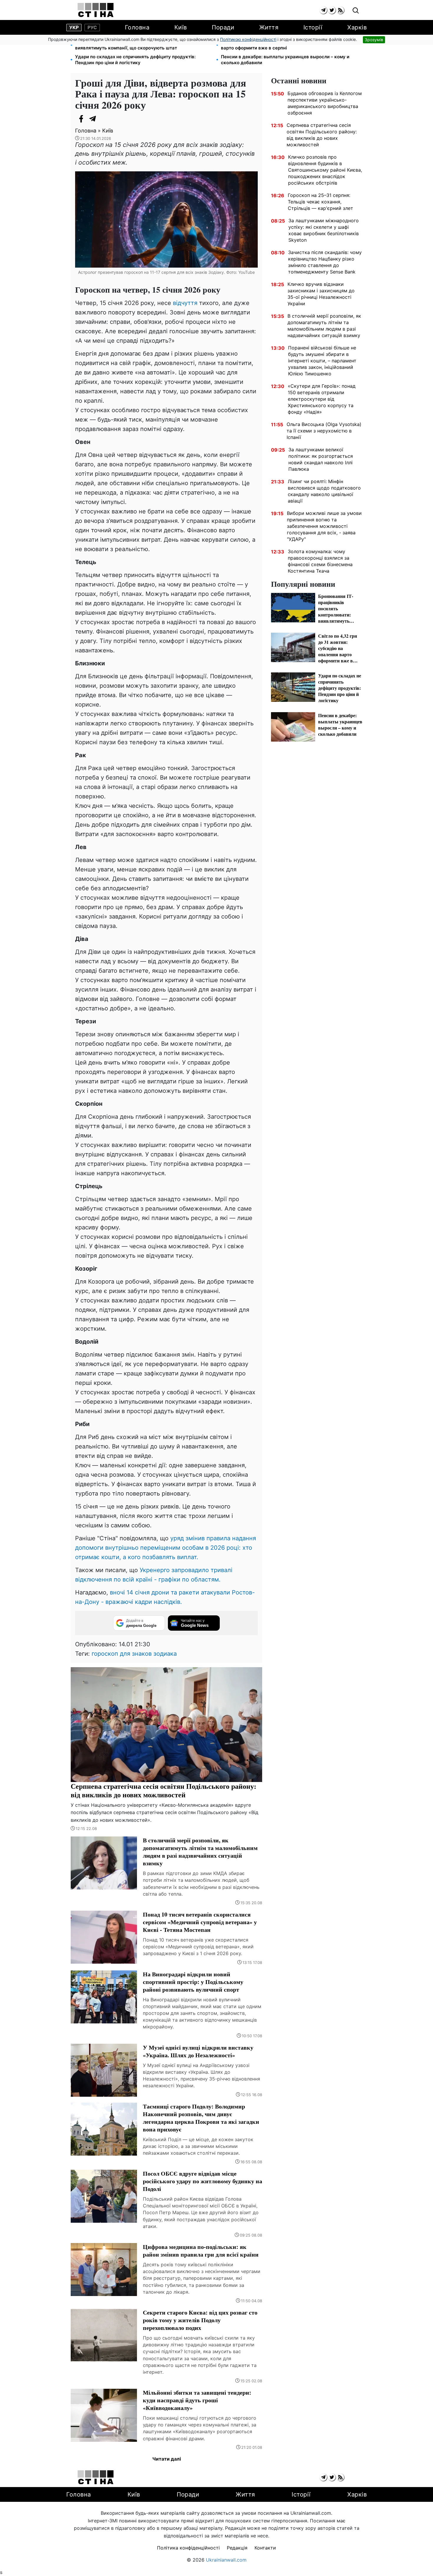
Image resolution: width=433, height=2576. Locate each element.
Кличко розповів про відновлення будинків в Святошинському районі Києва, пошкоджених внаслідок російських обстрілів (325, 170)
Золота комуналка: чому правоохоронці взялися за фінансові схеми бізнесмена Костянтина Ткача (320, 561)
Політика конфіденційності (188, 2548)
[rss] (340, 10)
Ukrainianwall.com (226, 2560)
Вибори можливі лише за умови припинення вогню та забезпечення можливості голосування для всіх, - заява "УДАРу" (324, 526)
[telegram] (323, 10)
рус (92, 27)
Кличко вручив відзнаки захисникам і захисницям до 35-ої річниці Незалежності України (321, 294)
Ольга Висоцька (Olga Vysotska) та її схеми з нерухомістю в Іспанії (324, 431)
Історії (313, 27)
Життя (269, 27)
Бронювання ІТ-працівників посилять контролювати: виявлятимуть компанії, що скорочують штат (134, 45)
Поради (223, 27)
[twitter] (332, 10)
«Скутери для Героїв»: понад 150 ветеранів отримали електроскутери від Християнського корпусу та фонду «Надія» (322, 399)
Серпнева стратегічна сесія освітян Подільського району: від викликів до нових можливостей (322, 135)
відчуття (186, 303)
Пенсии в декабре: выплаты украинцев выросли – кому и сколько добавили (285, 60)
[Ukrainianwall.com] (96, 10)
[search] (356, 11)
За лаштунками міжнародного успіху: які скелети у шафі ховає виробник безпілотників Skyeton (324, 230)
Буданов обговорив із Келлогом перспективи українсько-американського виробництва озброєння (325, 103)
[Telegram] (93, 119)
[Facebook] (81, 119)
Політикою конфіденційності (248, 39)
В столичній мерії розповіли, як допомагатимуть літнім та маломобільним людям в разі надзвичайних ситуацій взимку (324, 326)
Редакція (237, 2548)
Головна (137, 27)
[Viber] (105, 119)
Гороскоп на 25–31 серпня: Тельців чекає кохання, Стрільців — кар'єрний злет (320, 202)
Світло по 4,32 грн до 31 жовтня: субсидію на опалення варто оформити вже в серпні (283, 45)
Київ (181, 27)
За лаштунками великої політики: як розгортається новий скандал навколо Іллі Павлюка (321, 459)
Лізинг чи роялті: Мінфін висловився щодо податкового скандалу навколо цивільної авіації (324, 491)
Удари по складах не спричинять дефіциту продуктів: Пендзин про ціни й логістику (135, 60)
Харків (357, 27)
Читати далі (167, 2459)
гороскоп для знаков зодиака (134, 1654)
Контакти (265, 2548)
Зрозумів (374, 40)
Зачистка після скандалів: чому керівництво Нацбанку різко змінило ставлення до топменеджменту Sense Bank (325, 262)
